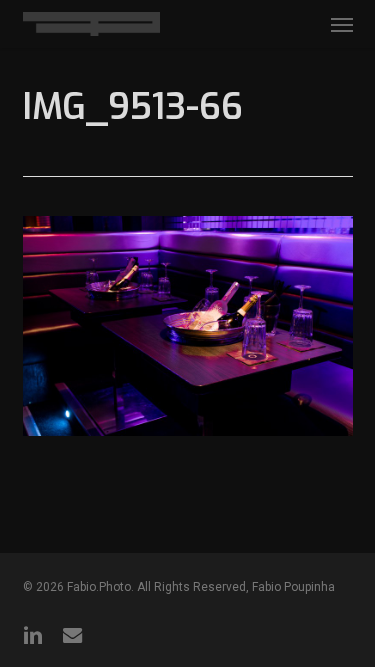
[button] (342, 24)
